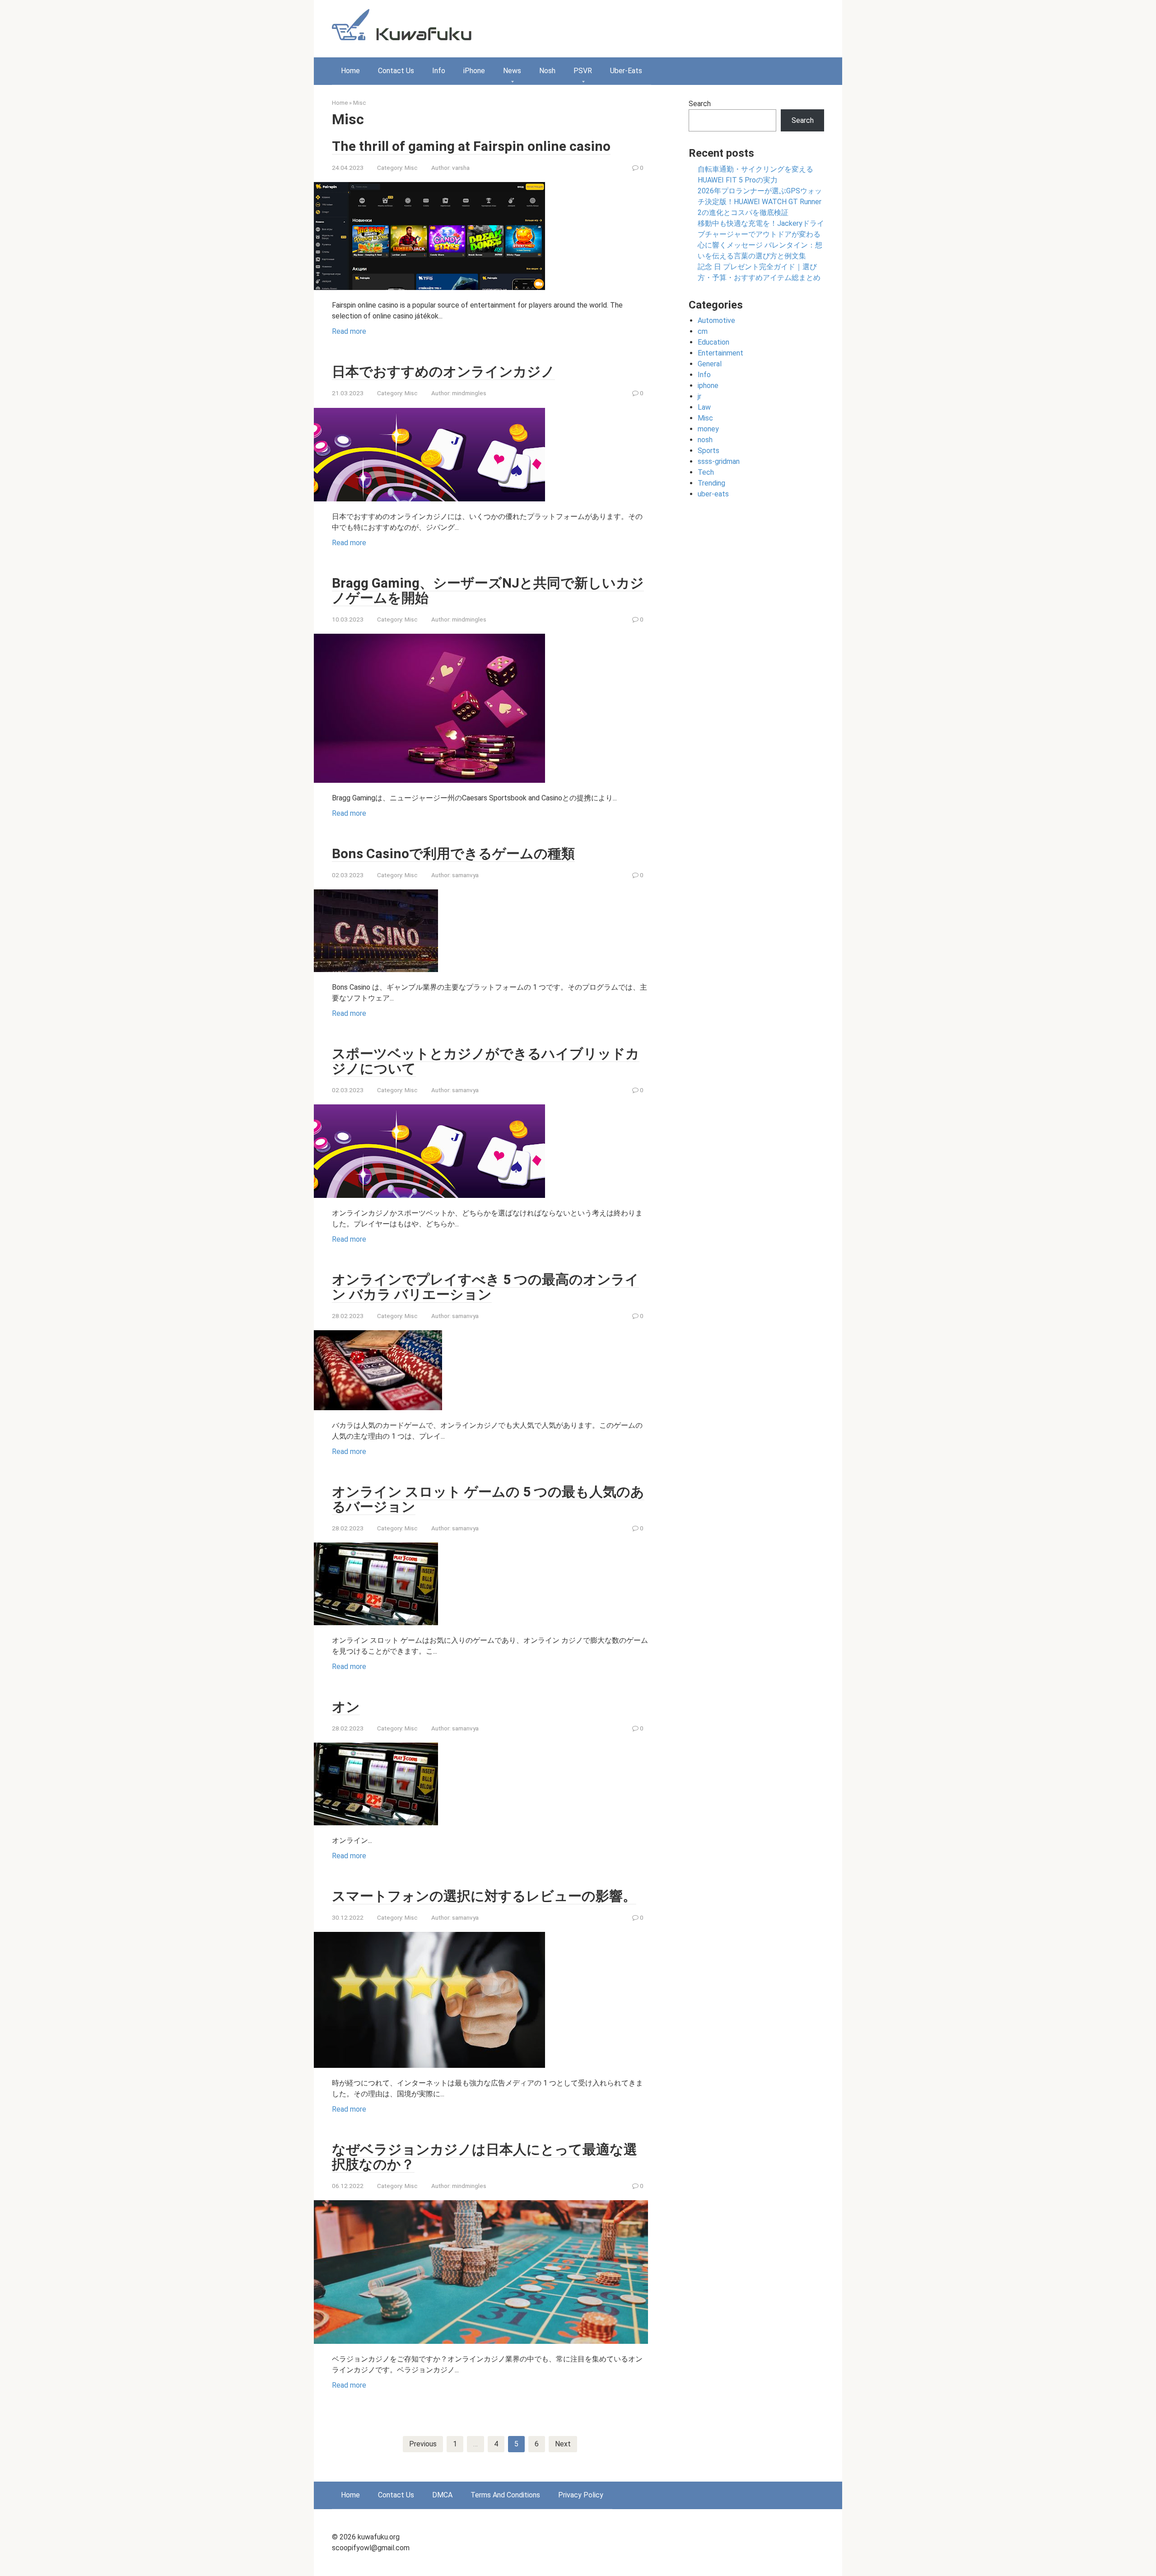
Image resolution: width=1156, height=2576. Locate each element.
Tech (706, 472)
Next (563, 2444)
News (512, 71)
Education (713, 342)
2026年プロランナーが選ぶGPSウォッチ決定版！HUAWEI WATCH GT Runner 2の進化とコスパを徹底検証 (760, 202)
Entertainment (720, 353)
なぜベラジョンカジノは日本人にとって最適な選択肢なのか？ (485, 2157)
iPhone (474, 71)
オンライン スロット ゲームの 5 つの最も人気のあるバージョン (488, 1499)
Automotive (716, 320)
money (708, 429)
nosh (705, 440)
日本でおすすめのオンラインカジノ (443, 372)
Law (704, 407)
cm (703, 331)
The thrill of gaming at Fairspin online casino (471, 146)
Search (700, 104)
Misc (359, 103)
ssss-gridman (719, 461)
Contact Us (396, 71)
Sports (709, 451)
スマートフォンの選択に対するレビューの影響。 (484, 1896)
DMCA (442, 2495)
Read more (349, 331)
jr (699, 396)
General (710, 364)
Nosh (547, 71)
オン (346, 1707)
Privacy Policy (581, 2495)
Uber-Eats (626, 71)
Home (350, 71)
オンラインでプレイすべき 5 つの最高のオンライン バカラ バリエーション (485, 1287)
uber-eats (713, 494)
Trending (711, 483)
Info (439, 71)
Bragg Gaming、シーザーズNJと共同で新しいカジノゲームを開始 (488, 590)
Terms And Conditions (505, 2495)
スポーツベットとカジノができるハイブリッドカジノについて (486, 1061)
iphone (708, 386)
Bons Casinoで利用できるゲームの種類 (453, 853)
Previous (423, 2444)
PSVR (583, 71)
